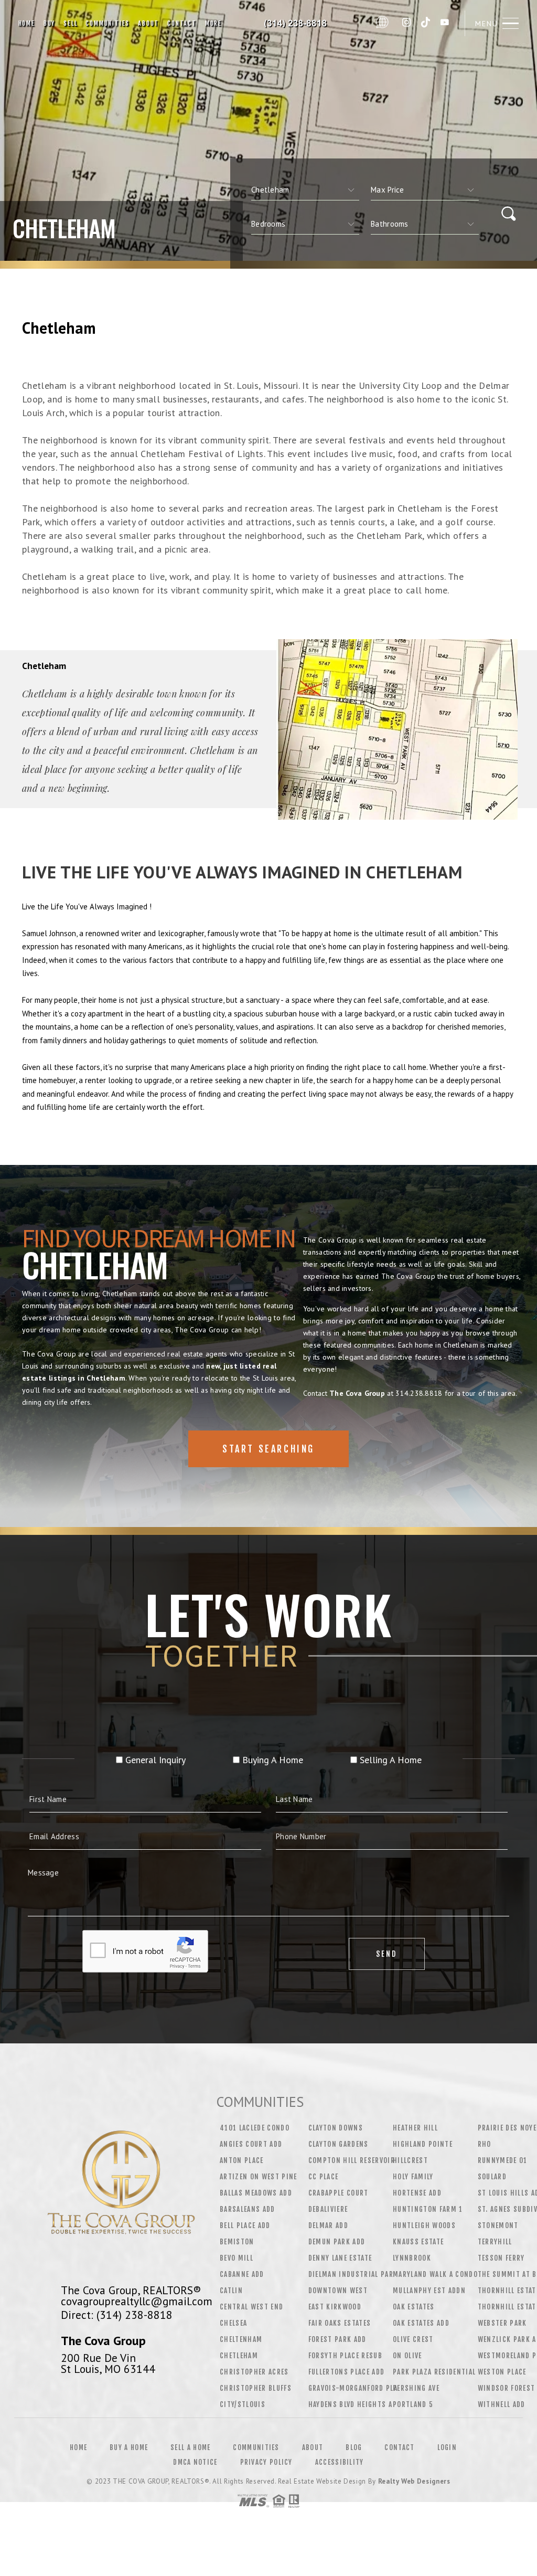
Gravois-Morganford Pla (353, 2388)
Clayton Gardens (339, 2144)
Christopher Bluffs (256, 2388)
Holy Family (413, 2177)
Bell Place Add (245, 2225)
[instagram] (406, 23)
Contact (182, 23)
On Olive (407, 2356)
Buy (49, 23)
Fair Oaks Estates (340, 2323)
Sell (70, 23)
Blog (354, 2447)
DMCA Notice (195, 2462)
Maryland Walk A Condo (435, 2274)
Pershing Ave (416, 2388)
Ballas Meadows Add (256, 2193)
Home (27, 23)
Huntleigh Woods (424, 2225)
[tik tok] (426, 23)
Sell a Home (190, 2447)
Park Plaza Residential (434, 2372)
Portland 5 (413, 2404)
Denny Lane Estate (340, 2258)
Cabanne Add (242, 2274)
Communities (108, 23)
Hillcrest (410, 2160)
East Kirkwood (335, 2307)
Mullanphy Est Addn (429, 2291)
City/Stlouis (243, 2404)
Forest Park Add (337, 2339)
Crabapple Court (339, 2193)
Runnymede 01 (503, 2160)
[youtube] (445, 23)
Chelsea (233, 2323)
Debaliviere (328, 2209)
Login (447, 2447)
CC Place (324, 2177)
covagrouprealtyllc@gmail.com (137, 2301)
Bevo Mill (237, 2258)
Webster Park (502, 2323)
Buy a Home (129, 2447)
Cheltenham (241, 2339)
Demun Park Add (337, 2242)
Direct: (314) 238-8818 (117, 2315)
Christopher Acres (254, 2372)
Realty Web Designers (414, 2481)
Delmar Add (328, 2225)
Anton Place (242, 2160)
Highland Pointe (423, 2144)
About (148, 23)
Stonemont (498, 2225)
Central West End (251, 2307)
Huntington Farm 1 (428, 2209)
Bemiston (237, 2242)
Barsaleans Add (248, 2209)
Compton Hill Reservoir (352, 2160)
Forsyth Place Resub (345, 2356)
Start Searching (268, 1449)
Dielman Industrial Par (351, 2274)
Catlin (231, 2291)
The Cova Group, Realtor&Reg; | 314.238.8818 (298, 24)
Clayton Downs (336, 2128)
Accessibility (340, 2462)
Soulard (492, 2177)
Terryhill (495, 2242)
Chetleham (239, 2356)
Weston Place (502, 2372)
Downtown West (338, 2291)
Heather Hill (415, 2128)
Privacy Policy (266, 2462)
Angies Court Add (251, 2144)
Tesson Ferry (501, 2258)
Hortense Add (417, 2193)
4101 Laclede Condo (255, 2128)
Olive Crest (413, 2339)
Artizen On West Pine (259, 2177)
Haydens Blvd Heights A (350, 2404)
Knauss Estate (418, 2242)
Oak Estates (414, 2307)
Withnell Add (502, 2404)
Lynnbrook (412, 2258)
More (213, 23)
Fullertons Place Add (347, 2372)
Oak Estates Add (421, 2323)
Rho (485, 2144)
